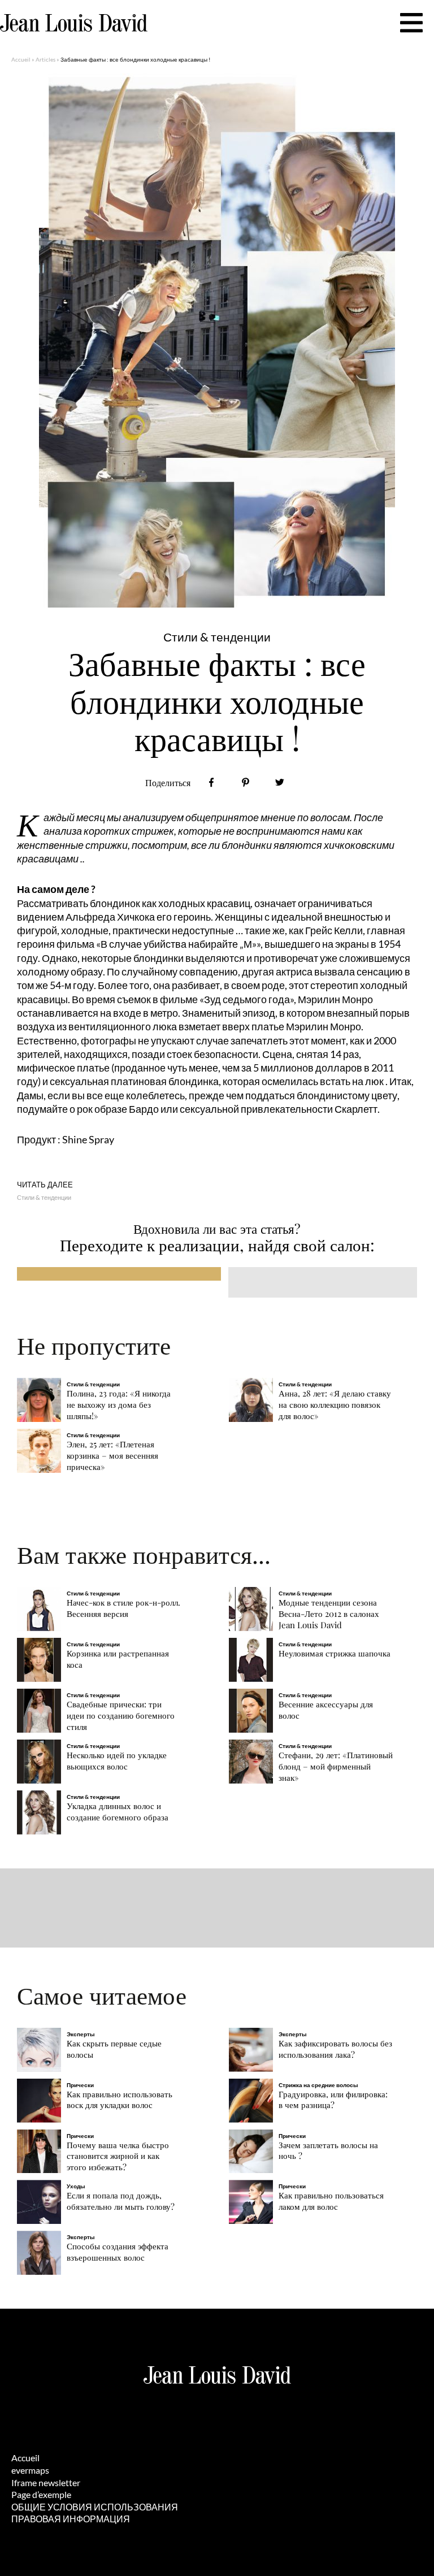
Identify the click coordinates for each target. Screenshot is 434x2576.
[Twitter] (279, 782)
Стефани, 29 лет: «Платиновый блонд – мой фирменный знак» (336, 1766)
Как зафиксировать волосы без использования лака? (335, 2049)
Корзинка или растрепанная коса (118, 1659)
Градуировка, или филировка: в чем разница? (333, 2100)
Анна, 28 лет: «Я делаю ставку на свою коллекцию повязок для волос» (335, 1405)
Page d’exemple (41, 2494)
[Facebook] (212, 782)
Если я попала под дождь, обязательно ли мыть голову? (121, 2201)
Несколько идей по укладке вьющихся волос (117, 1761)
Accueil (21, 59)
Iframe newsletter (46, 2482)
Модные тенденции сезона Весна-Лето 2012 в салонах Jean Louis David (329, 1614)
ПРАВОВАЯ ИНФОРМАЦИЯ (71, 2519)
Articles (45, 59)
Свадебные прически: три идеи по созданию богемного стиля (121, 1716)
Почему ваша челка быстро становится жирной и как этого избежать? (118, 2156)
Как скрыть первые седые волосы (114, 2049)
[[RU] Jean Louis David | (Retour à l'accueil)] (74, 23)
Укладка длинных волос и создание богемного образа (118, 1812)
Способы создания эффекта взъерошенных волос (118, 2252)
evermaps (30, 2470)
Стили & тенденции (44, 1197)
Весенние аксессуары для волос (326, 1710)
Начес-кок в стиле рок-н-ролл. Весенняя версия (123, 1608)
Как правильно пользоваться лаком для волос (331, 2201)
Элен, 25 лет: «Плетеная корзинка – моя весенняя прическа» (112, 1456)
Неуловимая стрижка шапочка (335, 1653)
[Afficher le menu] (411, 23)
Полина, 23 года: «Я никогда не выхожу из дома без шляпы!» (119, 1405)
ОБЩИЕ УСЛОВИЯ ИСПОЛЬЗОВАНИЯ (95, 2507)
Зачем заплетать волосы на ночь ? (328, 2151)
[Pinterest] (246, 782)
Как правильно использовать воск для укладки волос (120, 2100)
